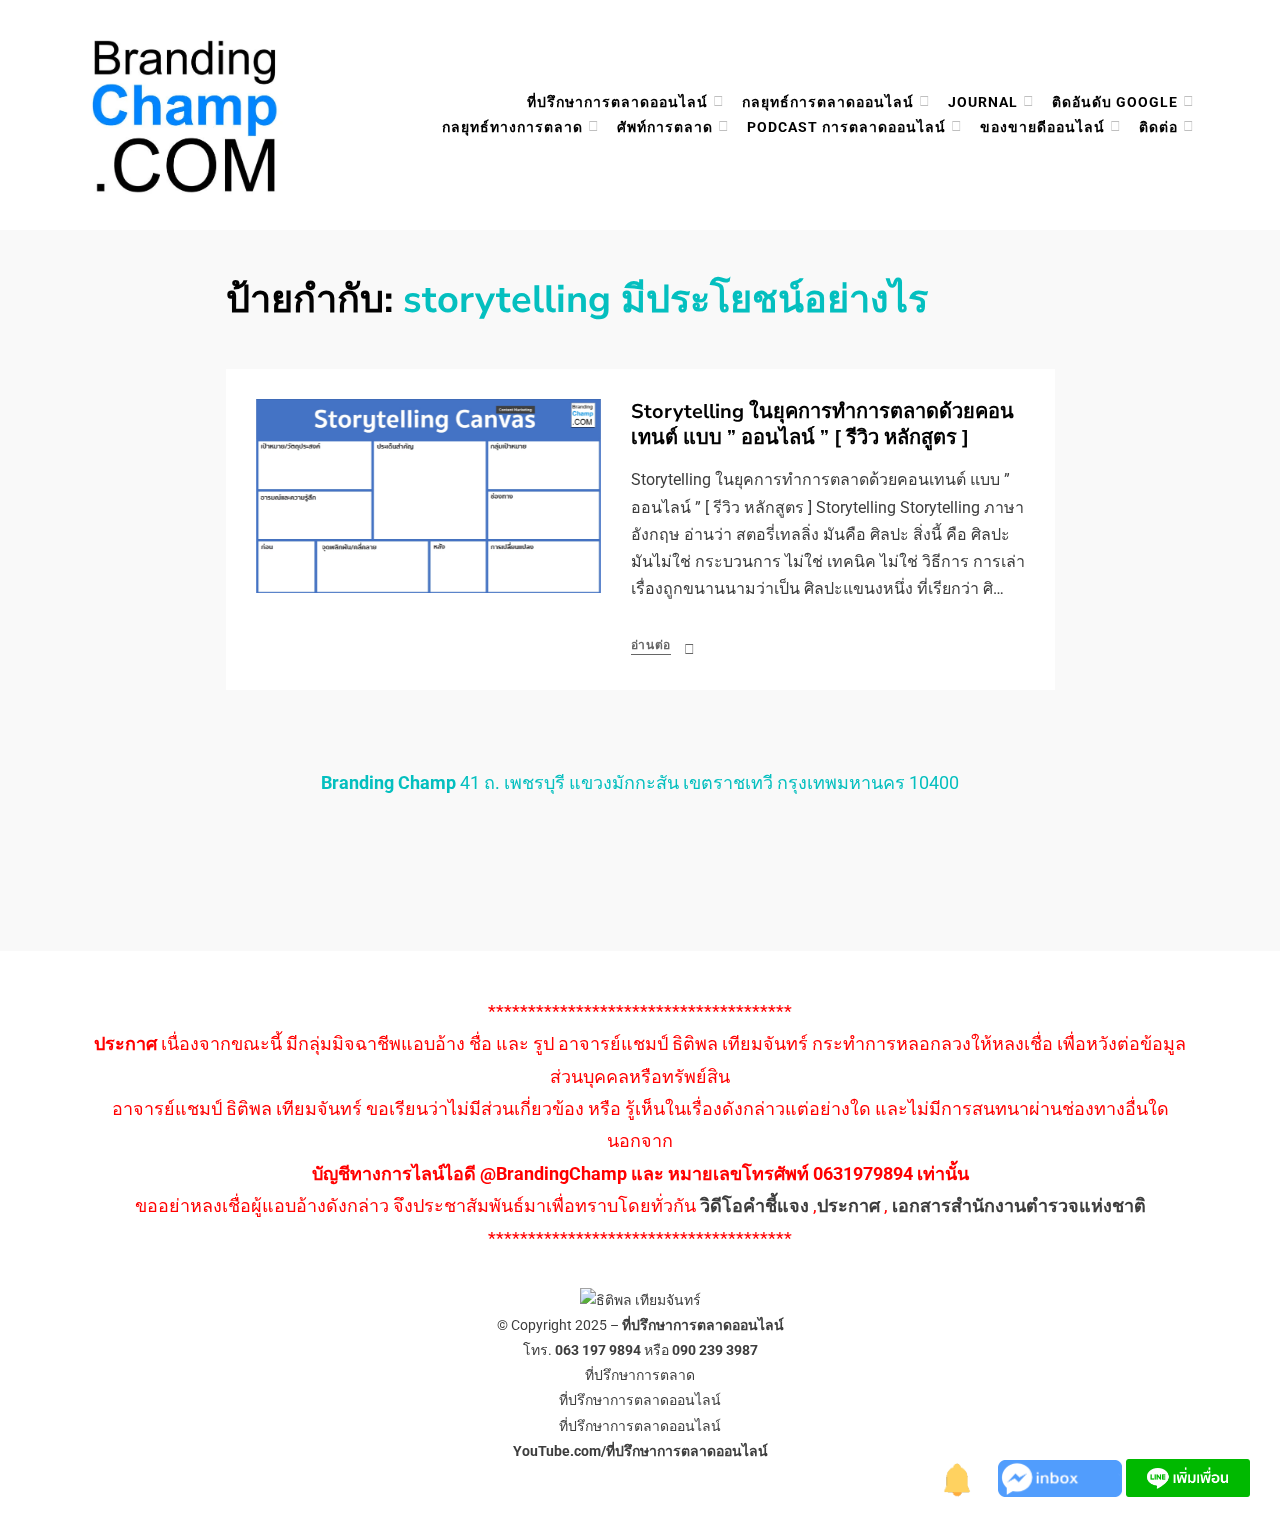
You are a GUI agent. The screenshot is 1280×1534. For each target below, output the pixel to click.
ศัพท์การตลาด (665, 127)
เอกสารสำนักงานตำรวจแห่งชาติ (1019, 1205)
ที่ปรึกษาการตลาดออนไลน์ (617, 102)
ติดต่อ (1158, 127)
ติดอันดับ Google (1115, 102)
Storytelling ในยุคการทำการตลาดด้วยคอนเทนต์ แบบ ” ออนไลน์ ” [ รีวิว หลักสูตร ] (822, 424)
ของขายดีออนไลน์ (1042, 127)
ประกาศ (848, 1205)
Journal (983, 102)
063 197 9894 (598, 1350)
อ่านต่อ (651, 645)
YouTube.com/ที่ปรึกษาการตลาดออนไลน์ (640, 1451)
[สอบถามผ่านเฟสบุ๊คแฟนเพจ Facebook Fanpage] (1062, 1476)
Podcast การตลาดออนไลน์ (846, 127)
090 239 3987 (715, 1350)
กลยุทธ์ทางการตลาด (512, 127)
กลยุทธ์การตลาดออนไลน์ (828, 102)
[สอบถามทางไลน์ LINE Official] (1188, 1476)
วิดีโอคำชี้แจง (754, 1205)
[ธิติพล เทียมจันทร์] (958, 1476)
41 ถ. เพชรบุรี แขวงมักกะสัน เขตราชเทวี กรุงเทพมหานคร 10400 (640, 782)
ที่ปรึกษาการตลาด (640, 1375)
